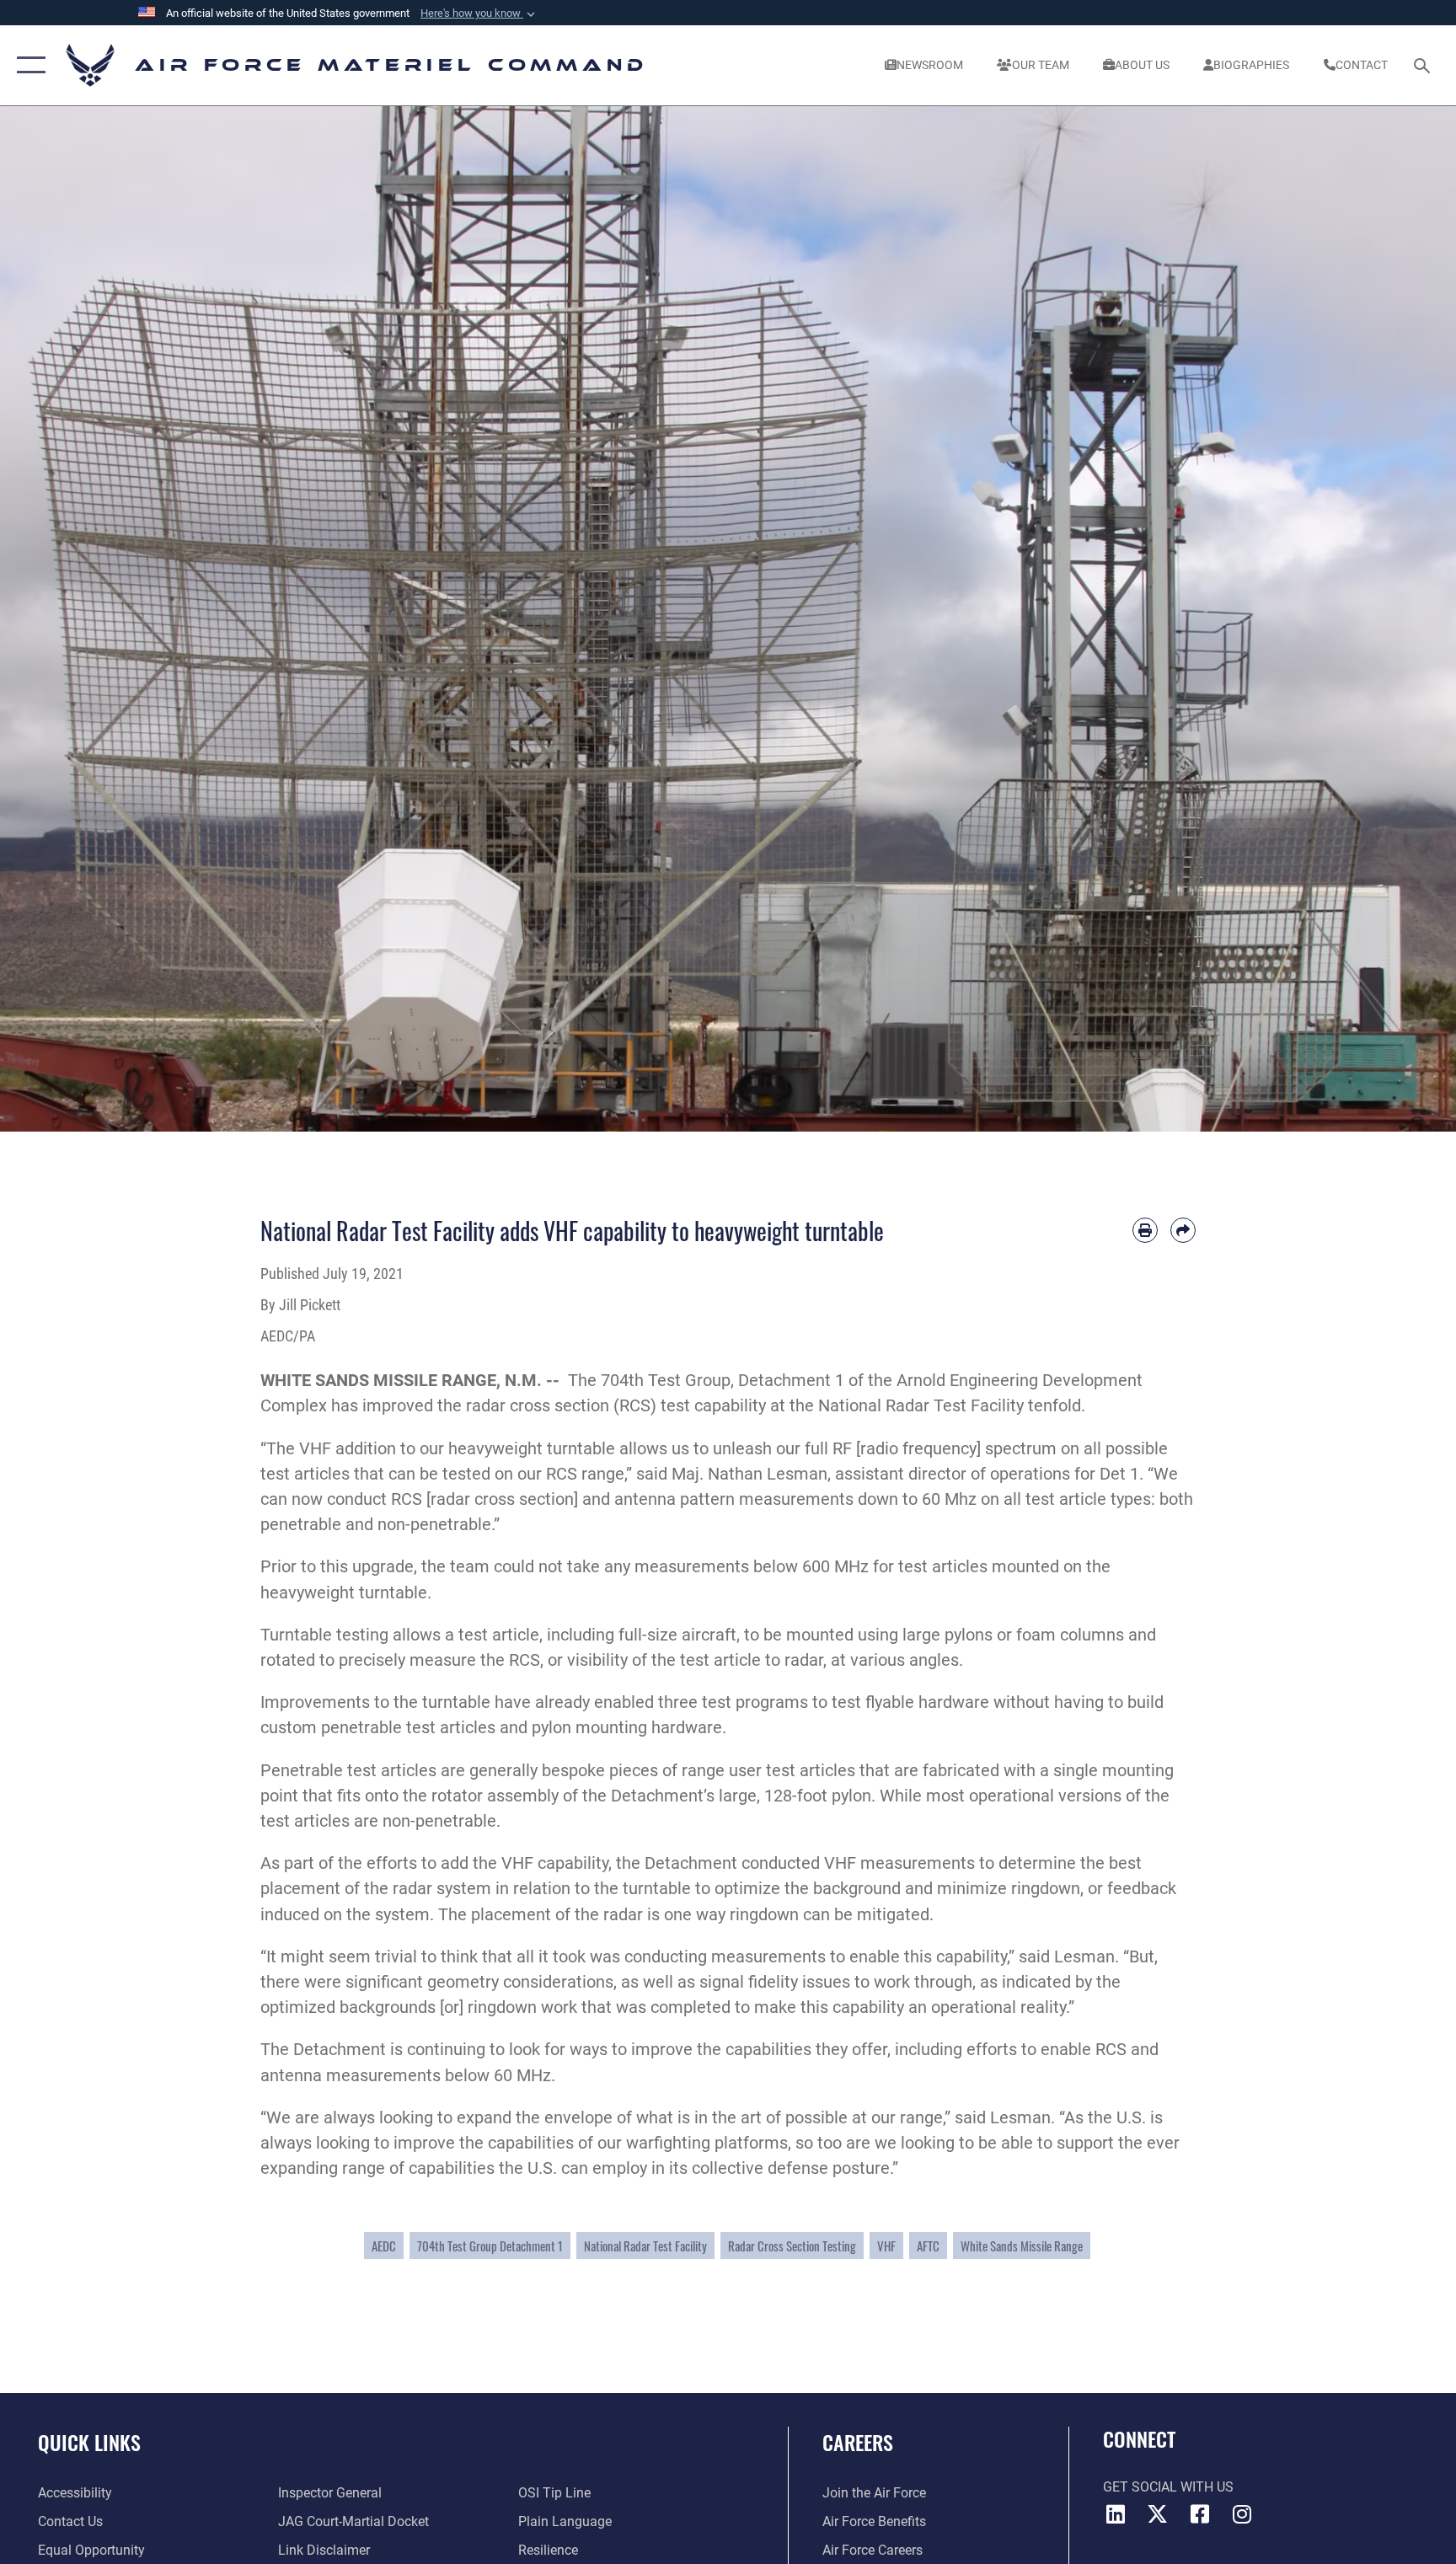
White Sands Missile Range (1022, 2246)
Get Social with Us (1168, 2487)
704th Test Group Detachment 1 (490, 2246)
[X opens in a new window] (1158, 2514)
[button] (479, 13)
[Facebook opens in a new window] (1200, 2514)
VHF (886, 2246)
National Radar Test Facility (645, 2246)
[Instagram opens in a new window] (1242, 2514)
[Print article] (1145, 1230)
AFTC (928, 2246)
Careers (858, 2442)
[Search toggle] (1424, 65)
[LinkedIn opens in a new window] (1116, 2514)
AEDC (384, 2246)
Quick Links (89, 2442)
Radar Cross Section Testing (792, 2246)
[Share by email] (1183, 1230)
